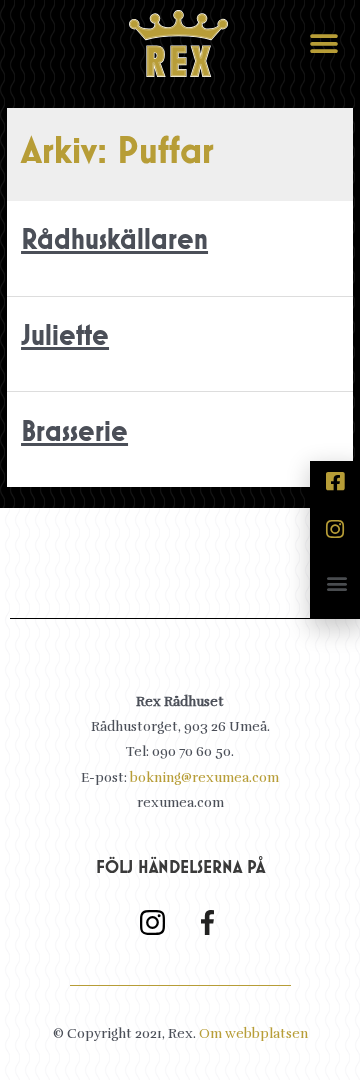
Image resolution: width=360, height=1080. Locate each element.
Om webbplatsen (253, 1033)
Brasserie (74, 433)
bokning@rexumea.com (204, 777)
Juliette (65, 337)
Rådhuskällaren (114, 241)
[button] (323, 43)
